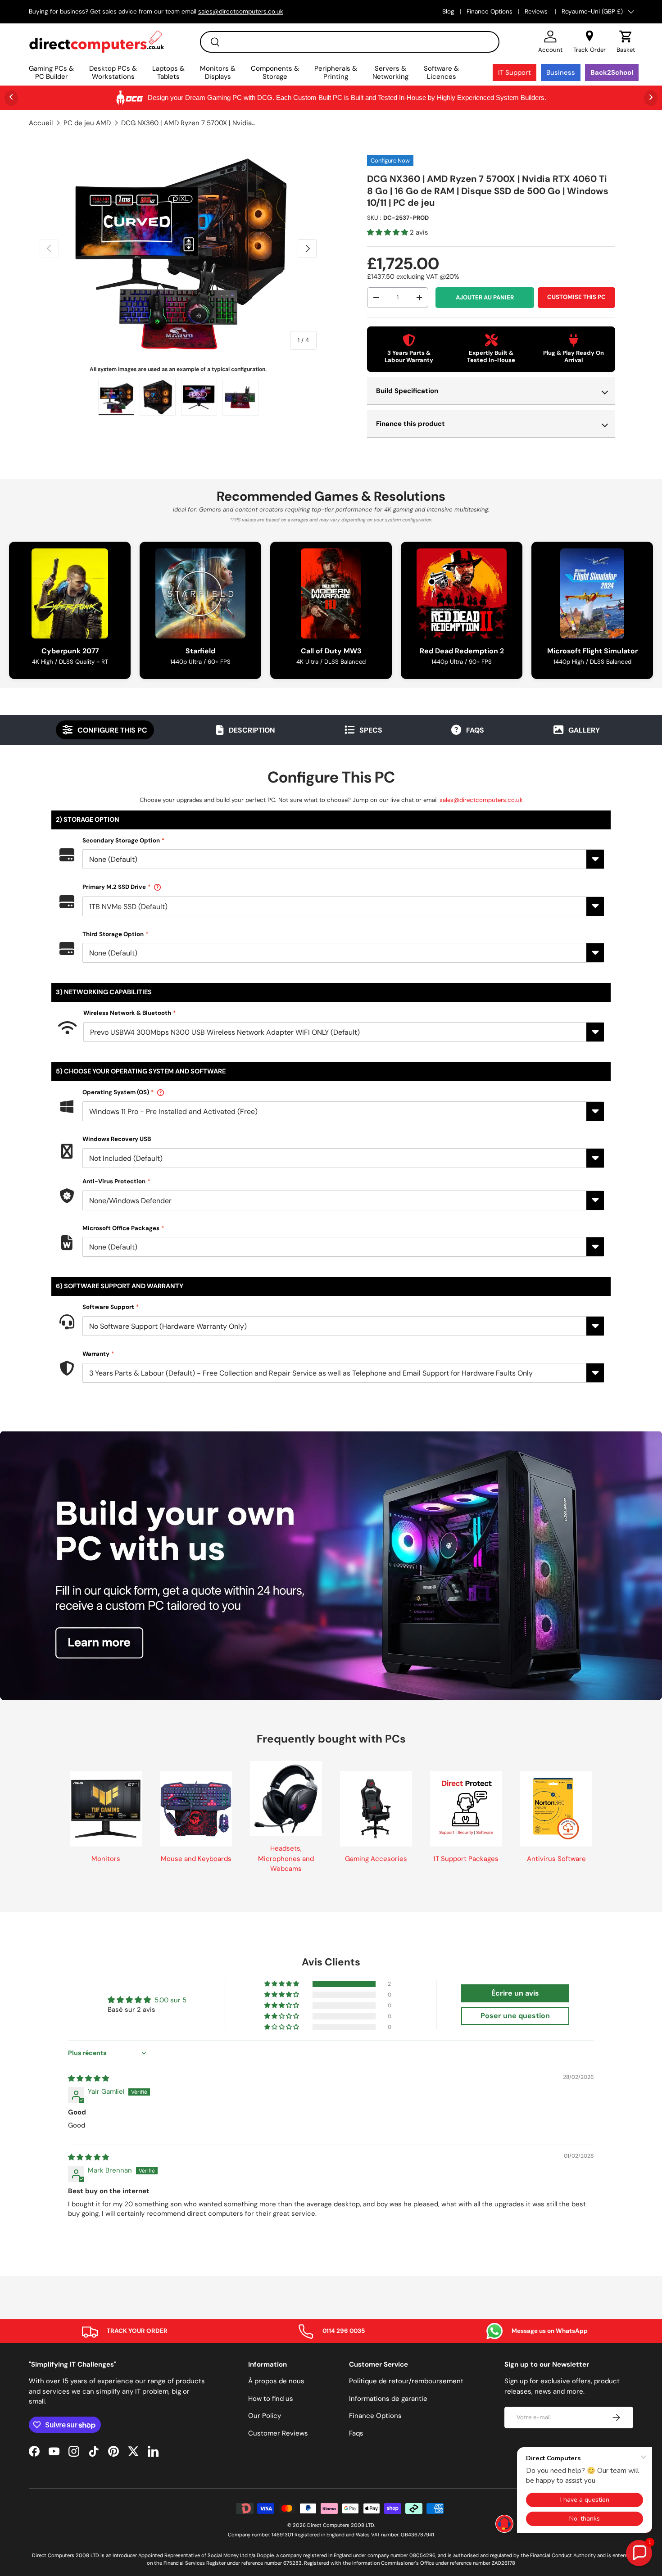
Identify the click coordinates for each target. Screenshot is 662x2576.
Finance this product (410, 424)
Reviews (537, 11)
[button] (626, 42)
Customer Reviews (278, 2433)
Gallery (584, 730)
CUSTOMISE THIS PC (576, 297)
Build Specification (407, 391)
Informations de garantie (388, 2399)
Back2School (612, 72)
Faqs (356, 2433)
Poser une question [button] (515, 2016)
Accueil (41, 123)
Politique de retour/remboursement (406, 2381)
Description (252, 730)
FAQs (475, 730)
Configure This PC (112, 730)
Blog (448, 11)
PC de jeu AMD (87, 123)
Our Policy (265, 2416)
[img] (88, 2078)
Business (561, 72)
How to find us (271, 2399)
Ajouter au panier (485, 297)
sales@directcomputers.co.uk (481, 800)
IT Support (515, 72)
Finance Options (490, 11)
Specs (371, 730)
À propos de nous (276, 2381)
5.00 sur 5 (170, 2000)
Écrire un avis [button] (515, 1993)
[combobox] (350, 42)
